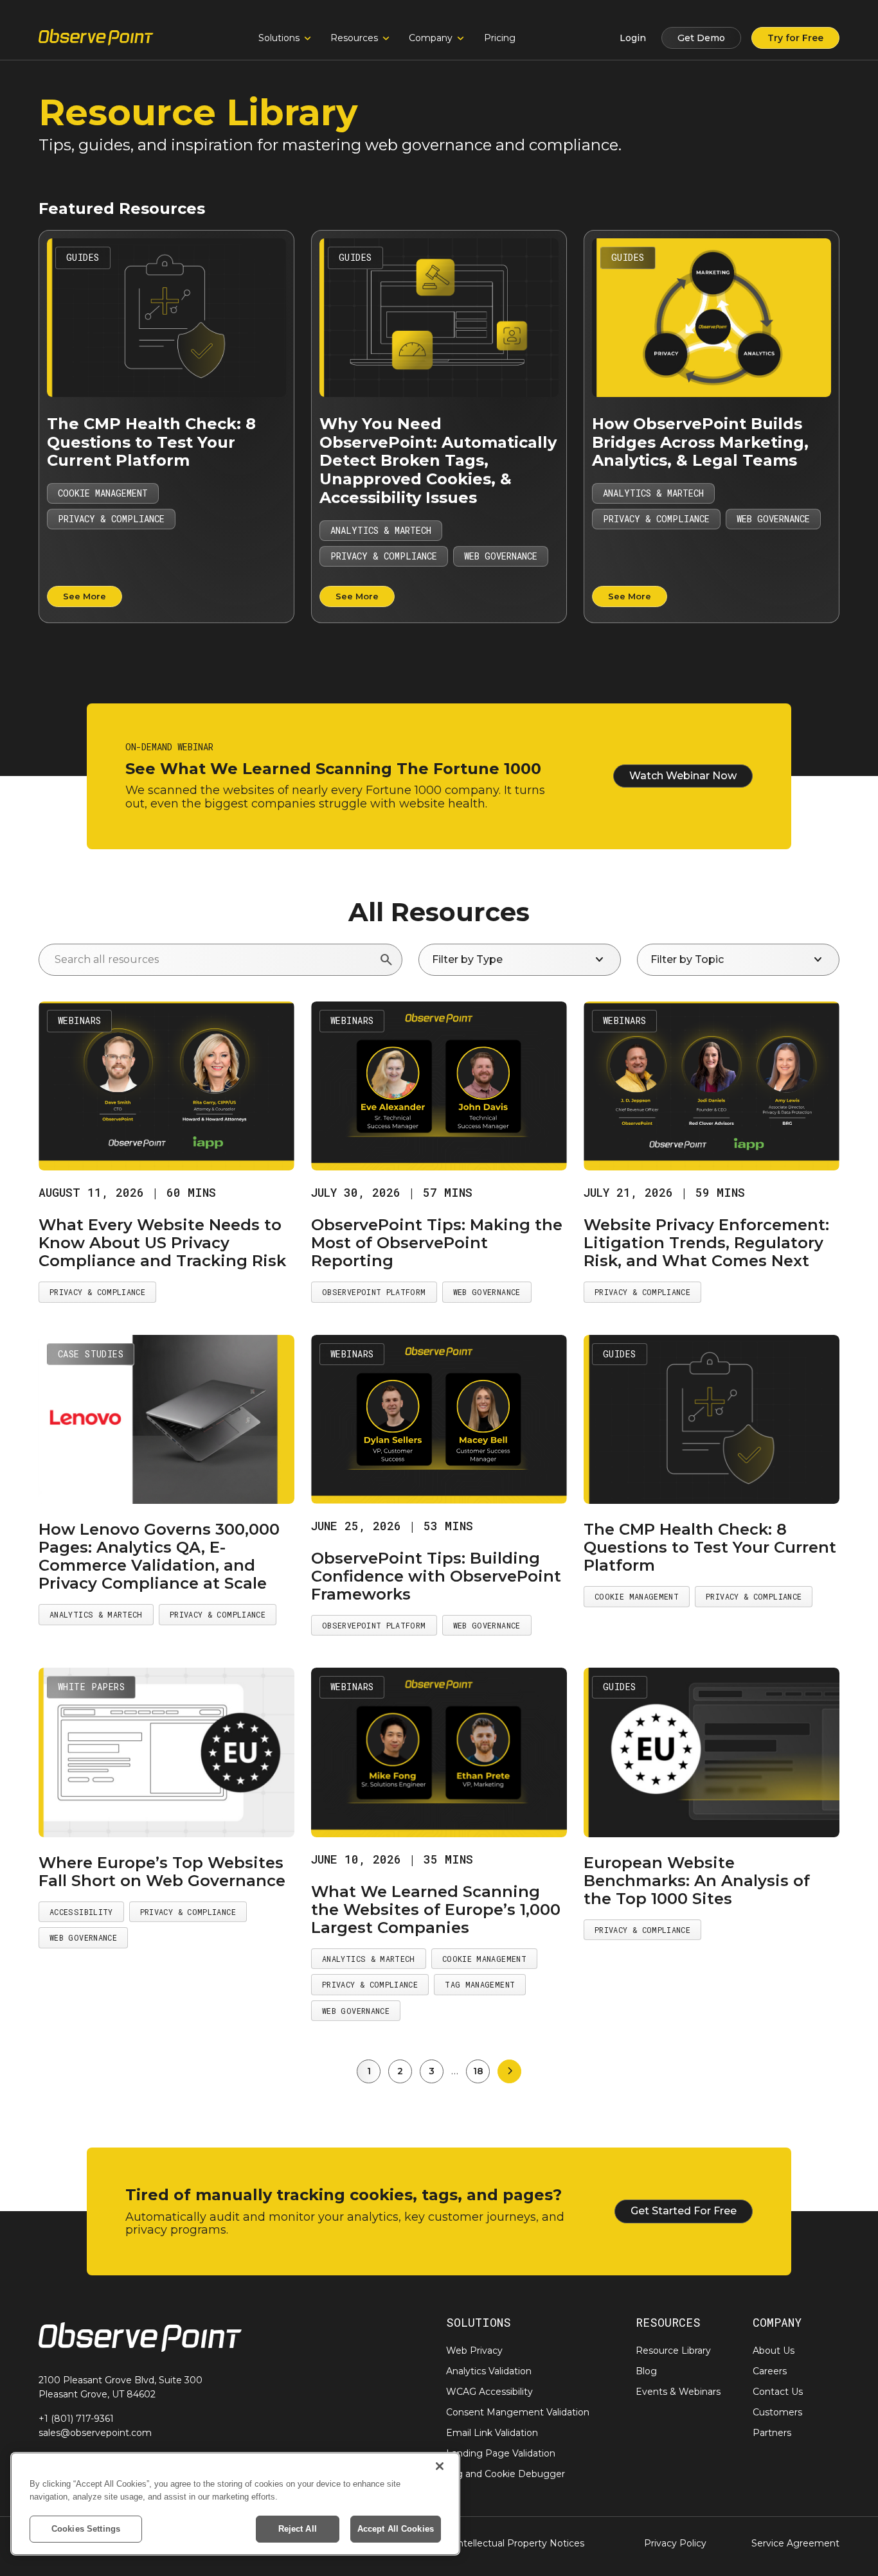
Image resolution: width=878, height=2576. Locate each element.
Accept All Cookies (396, 2529)
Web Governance (501, 556)
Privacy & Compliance (111, 519)
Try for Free (795, 38)
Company (431, 38)
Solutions (279, 38)
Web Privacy (474, 2351)
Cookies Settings (86, 2529)
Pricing (500, 38)
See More (85, 596)
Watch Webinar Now (683, 776)
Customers (777, 2412)
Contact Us (778, 2392)
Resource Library (673, 2351)
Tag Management (480, 1984)
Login (633, 38)
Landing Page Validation (501, 2453)
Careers (770, 2371)
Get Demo (701, 38)
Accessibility (81, 1912)
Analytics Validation (489, 2371)
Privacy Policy (675, 2543)
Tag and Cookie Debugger (506, 2474)
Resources (354, 38)
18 (478, 2071)
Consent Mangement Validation (518, 2412)
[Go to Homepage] (96, 38)
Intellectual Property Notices (519, 2543)
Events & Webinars (678, 2392)
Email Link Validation (492, 2433)
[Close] (440, 2466)
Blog (646, 2371)
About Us (774, 2351)
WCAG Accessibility (489, 2392)
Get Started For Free (684, 2211)
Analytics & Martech (381, 530)
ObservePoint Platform (374, 1292)
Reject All (298, 2529)
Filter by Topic (738, 960)
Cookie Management (103, 493)
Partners (772, 2433)
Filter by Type (520, 960)
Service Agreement (795, 2543)
